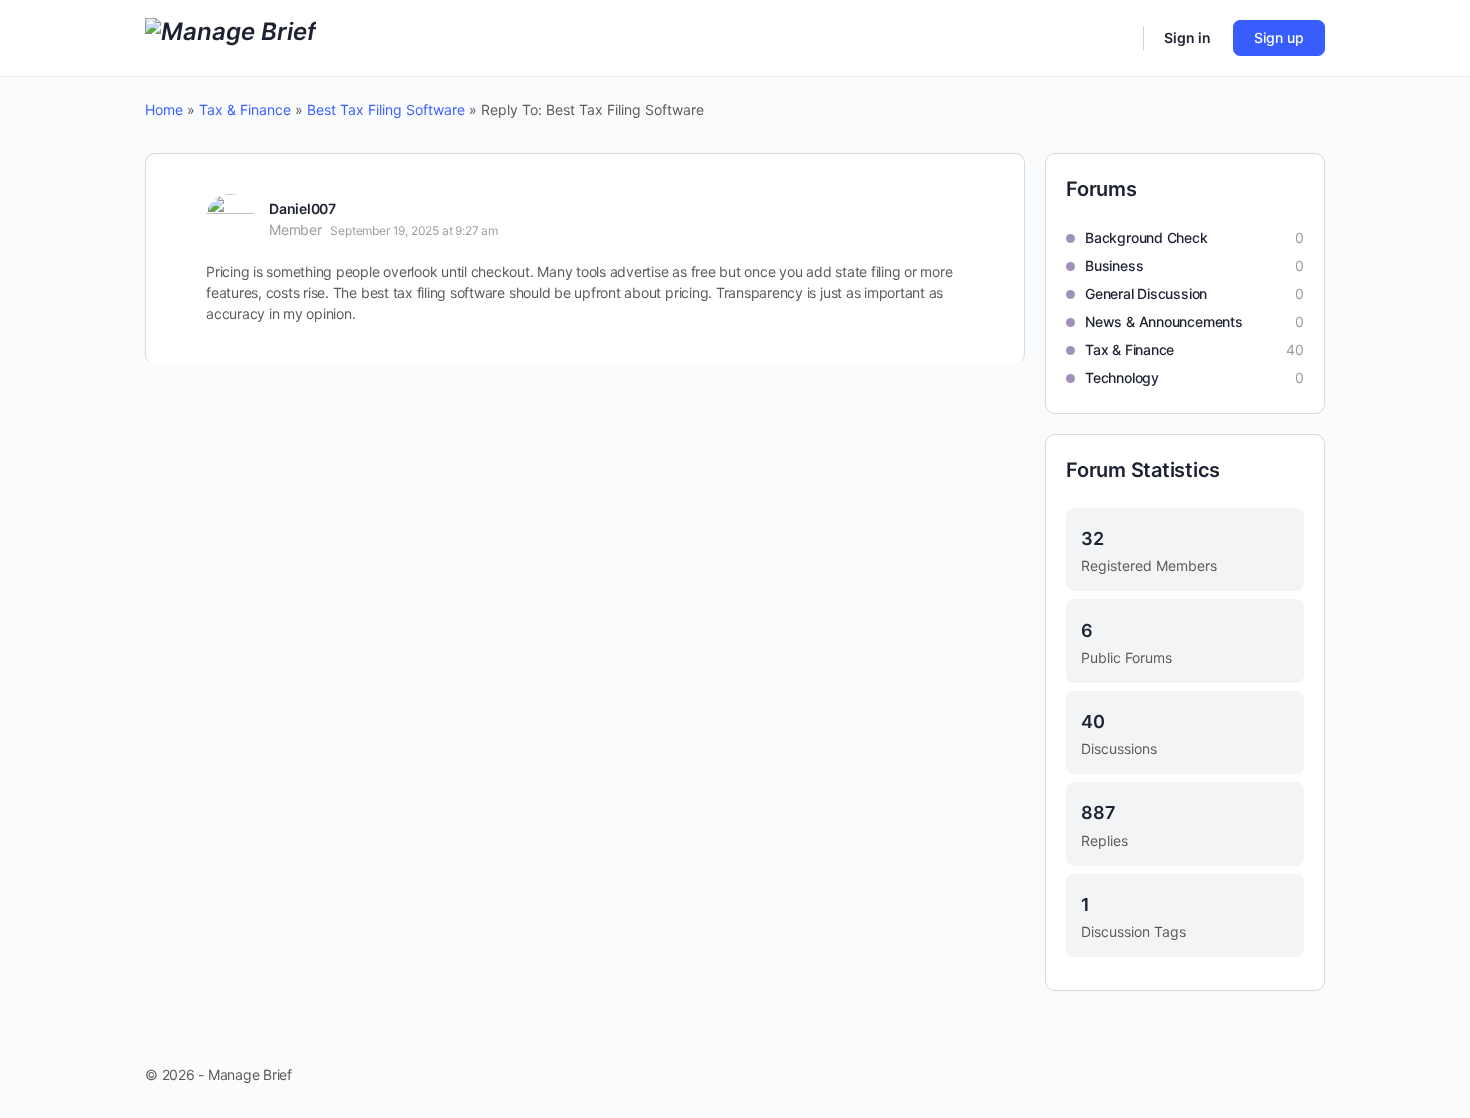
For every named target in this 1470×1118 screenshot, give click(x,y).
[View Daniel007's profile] (230, 218)
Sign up (1279, 37)
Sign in (1187, 37)
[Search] (1115, 38)
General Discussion (1146, 293)
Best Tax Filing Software (386, 109)
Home (164, 109)
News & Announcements (1164, 321)
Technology (1122, 377)
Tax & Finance (245, 109)
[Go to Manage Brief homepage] (230, 36)
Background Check (1146, 237)
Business (1114, 265)
